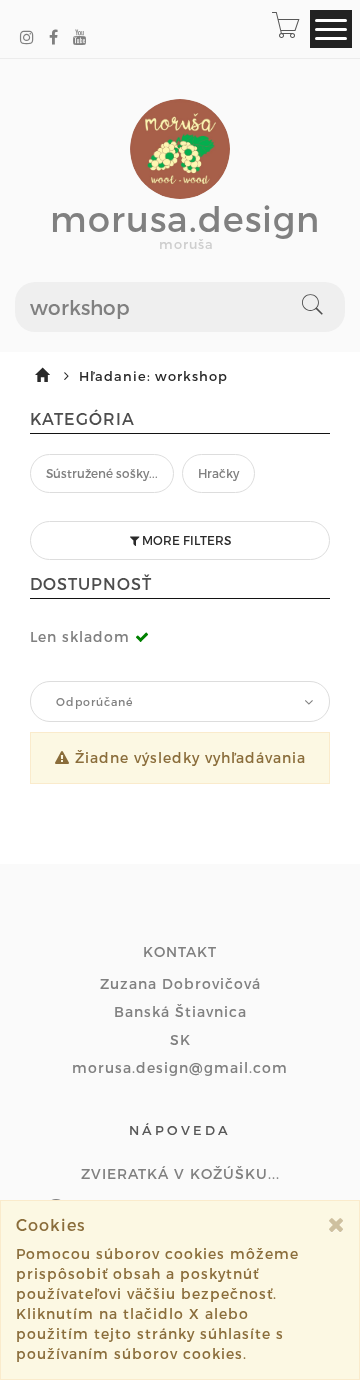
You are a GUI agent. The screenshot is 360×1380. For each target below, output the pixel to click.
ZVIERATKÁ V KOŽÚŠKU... (180, 1173)
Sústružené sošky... (102, 473)
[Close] (336, 1224)
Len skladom (80, 636)
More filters (185, 540)
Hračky (218, 473)
